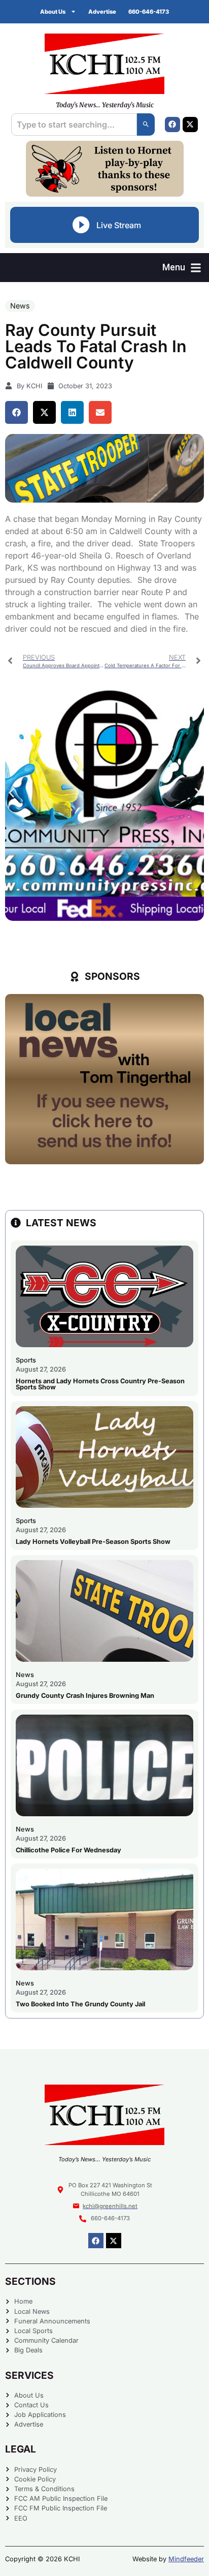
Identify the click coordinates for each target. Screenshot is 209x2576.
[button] (182, 268)
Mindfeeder (186, 2559)
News (20, 306)
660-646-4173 (149, 12)
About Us (53, 12)
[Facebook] (172, 125)
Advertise (102, 12)
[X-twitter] (190, 125)
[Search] (146, 125)
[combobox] (74, 125)
